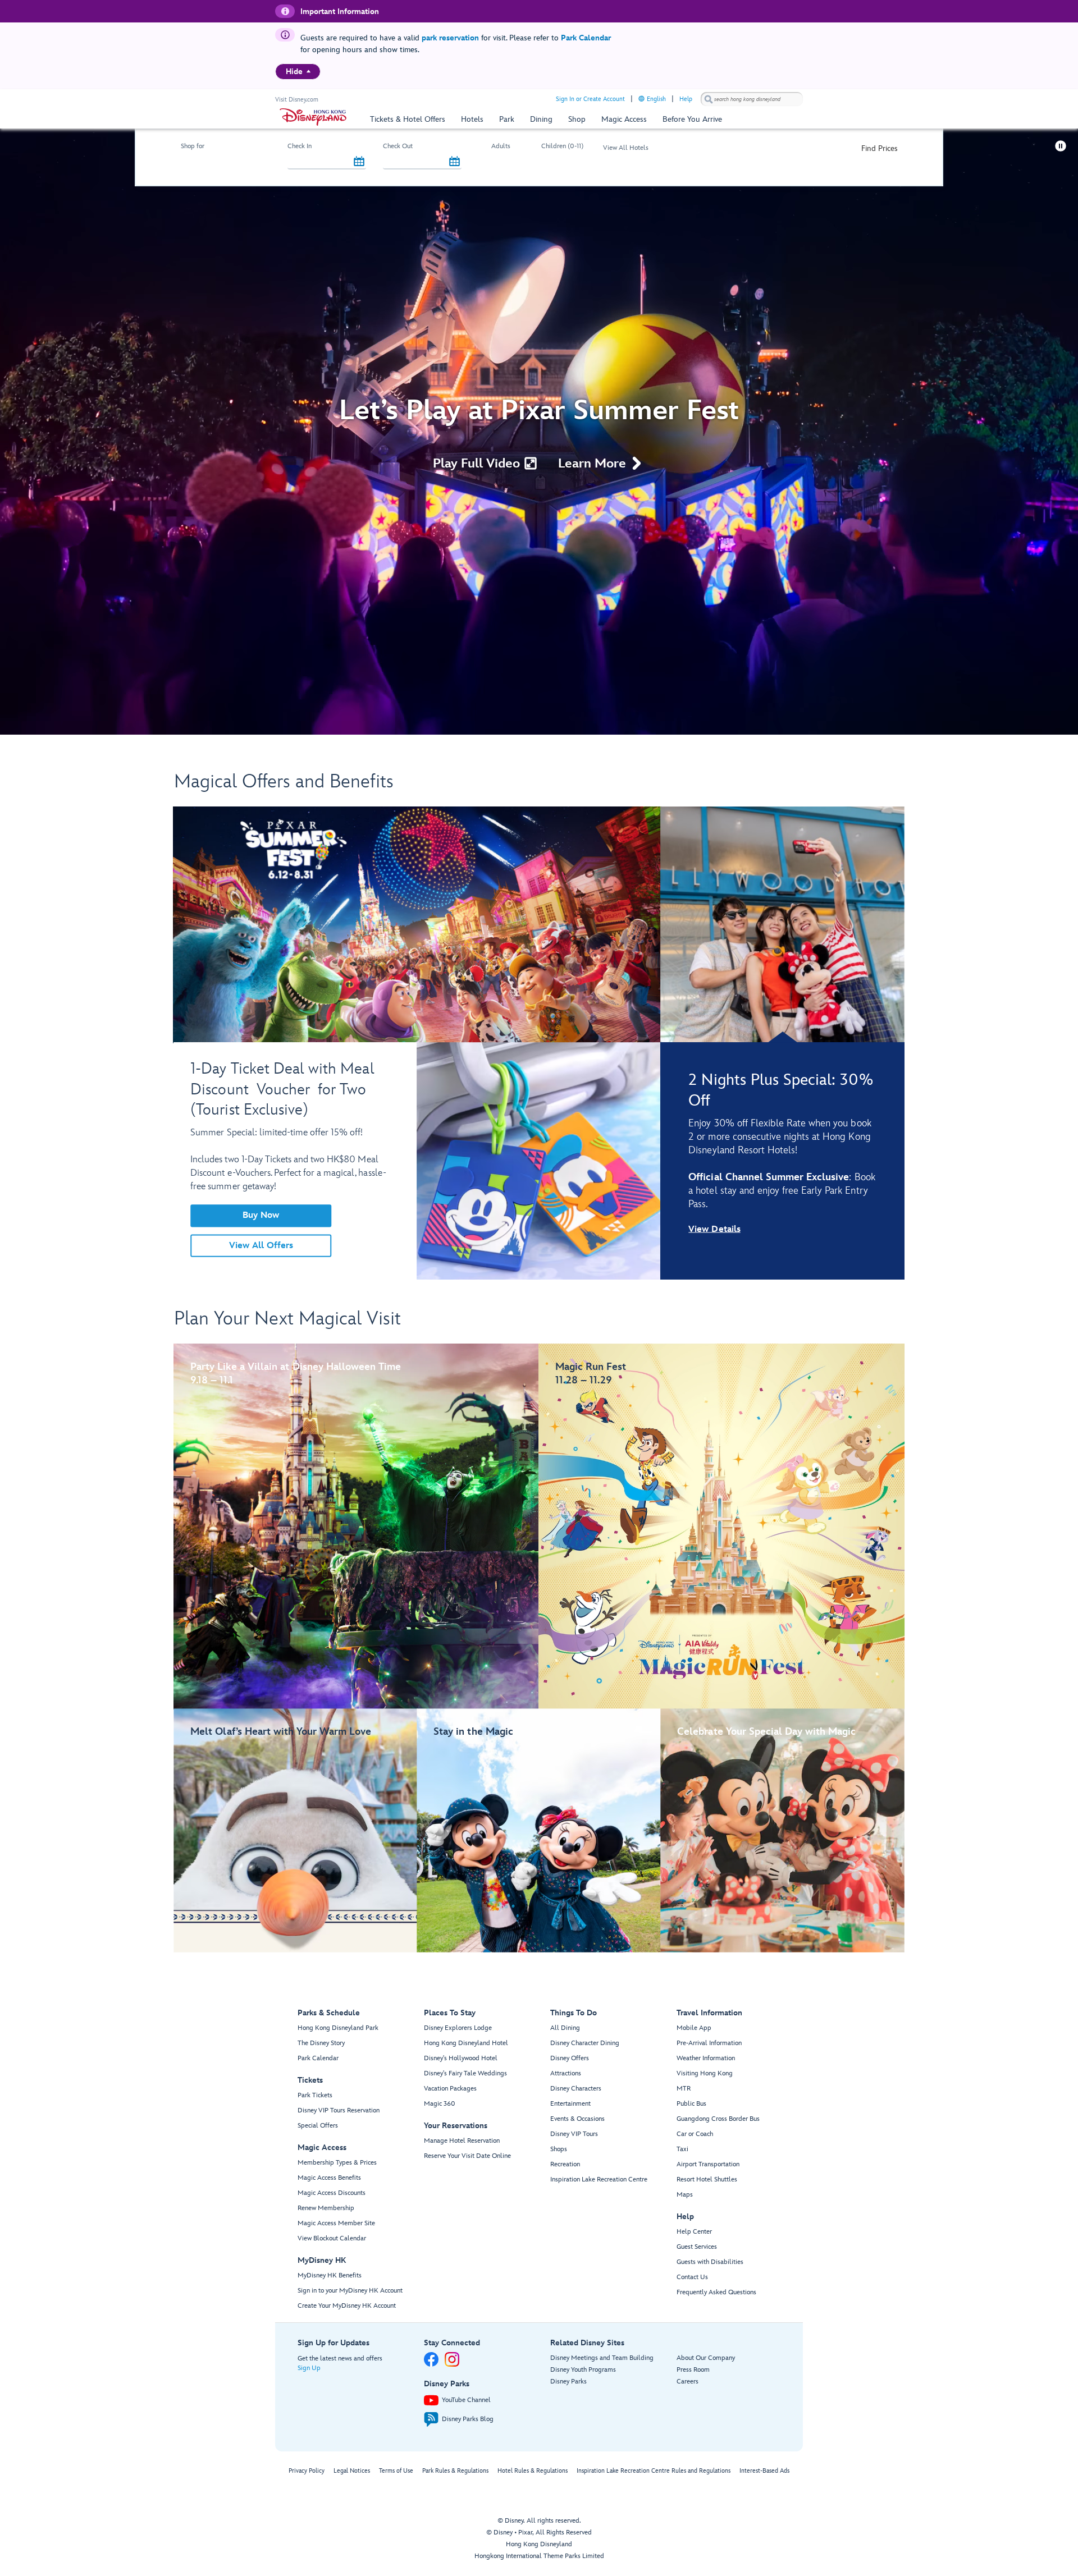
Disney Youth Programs (583, 2370)
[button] (359, 162)
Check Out (398, 146)
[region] (298, 72)
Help (686, 99)
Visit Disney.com (297, 100)
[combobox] (752, 99)
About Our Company (706, 2358)
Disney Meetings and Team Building (602, 2358)
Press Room (693, 2370)
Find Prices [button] (880, 148)
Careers (688, 2382)
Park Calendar (586, 38)
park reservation (450, 38)
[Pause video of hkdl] (1061, 146)
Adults (501, 146)
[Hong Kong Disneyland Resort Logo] (313, 117)
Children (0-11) (562, 146)
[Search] (709, 99)
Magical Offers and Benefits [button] (284, 782)
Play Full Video (476, 464)
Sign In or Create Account (590, 99)
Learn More (592, 464)
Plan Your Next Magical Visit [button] (287, 1319)
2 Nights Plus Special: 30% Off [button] (780, 1091)
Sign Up (309, 2368)
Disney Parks (568, 2382)
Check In (300, 146)
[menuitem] (309, 71)
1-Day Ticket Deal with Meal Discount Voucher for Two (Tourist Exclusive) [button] (282, 1090)
